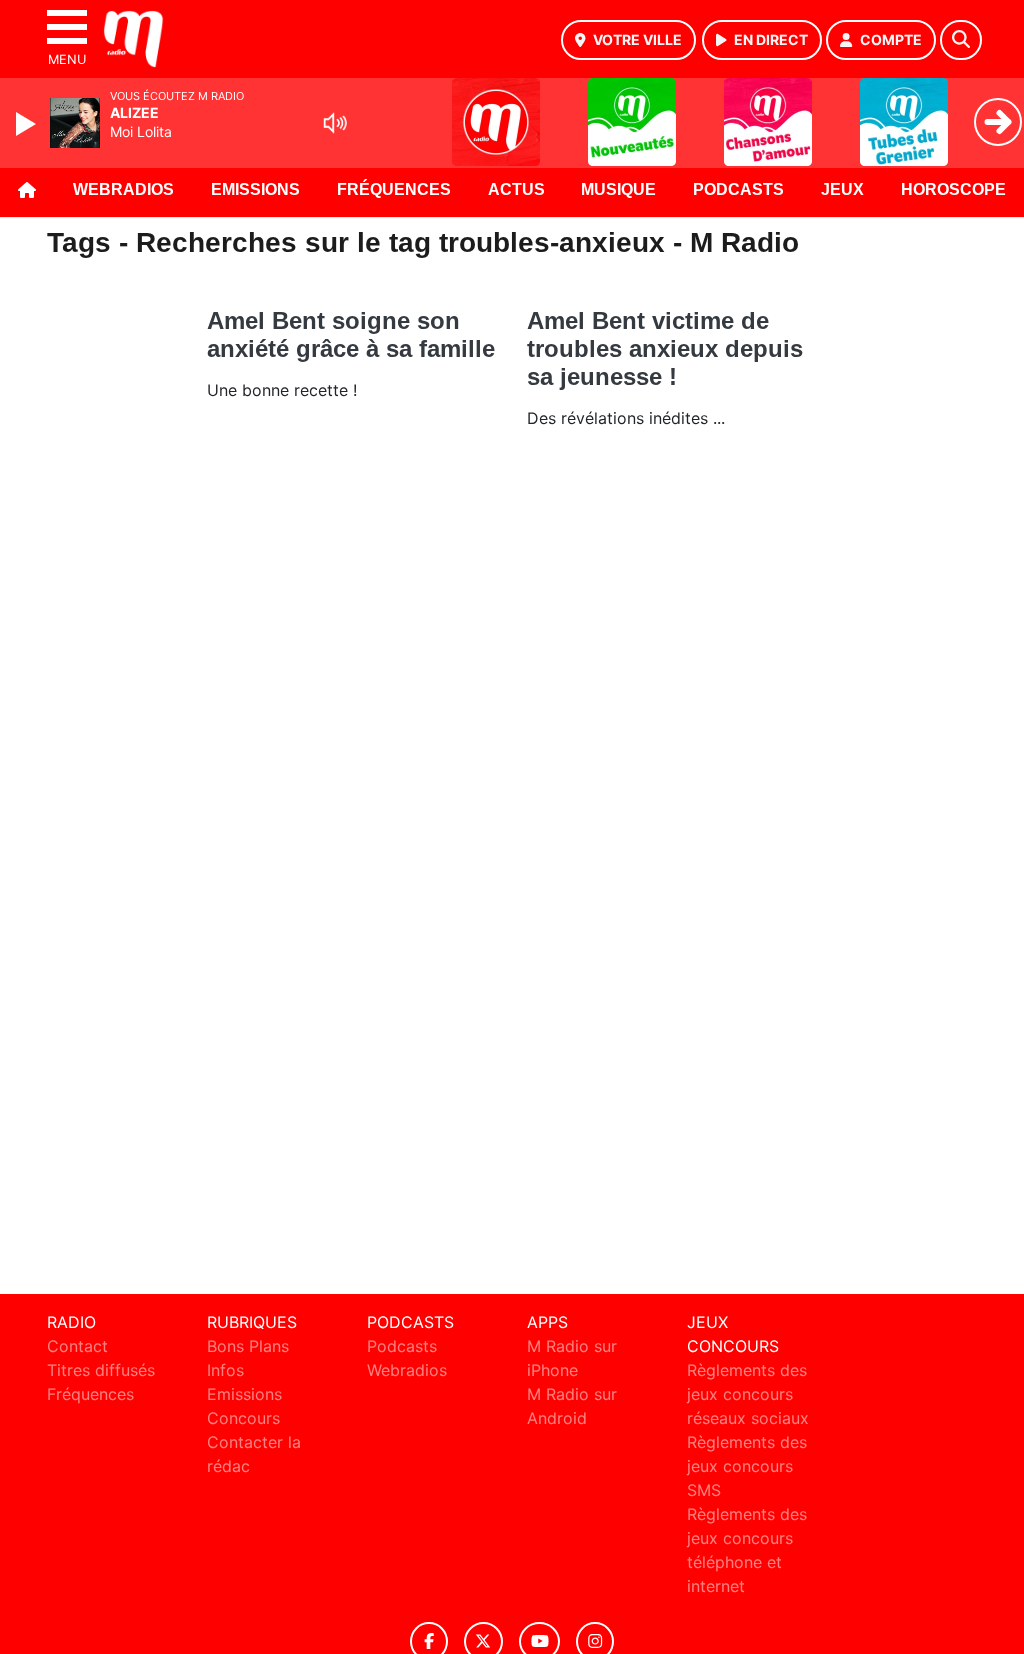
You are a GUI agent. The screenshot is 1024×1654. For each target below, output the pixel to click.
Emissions (255, 189)
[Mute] (335, 123)
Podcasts (738, 189)
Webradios (123, 189)
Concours (243, 1418)
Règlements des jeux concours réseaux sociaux (748, 1394)
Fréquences (394, 189)
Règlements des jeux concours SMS (747, 1466)
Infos (225, 1370)
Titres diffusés (101, 1370)
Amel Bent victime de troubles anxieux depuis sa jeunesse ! (665, 348)
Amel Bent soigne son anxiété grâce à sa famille (351, 334)
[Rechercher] (961, 40)
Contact (77, 1346)
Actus (516, 189)
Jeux (842, 189)
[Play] (28, 124)
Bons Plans (248, 1346)
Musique (618, 189)
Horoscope (953, 189)
